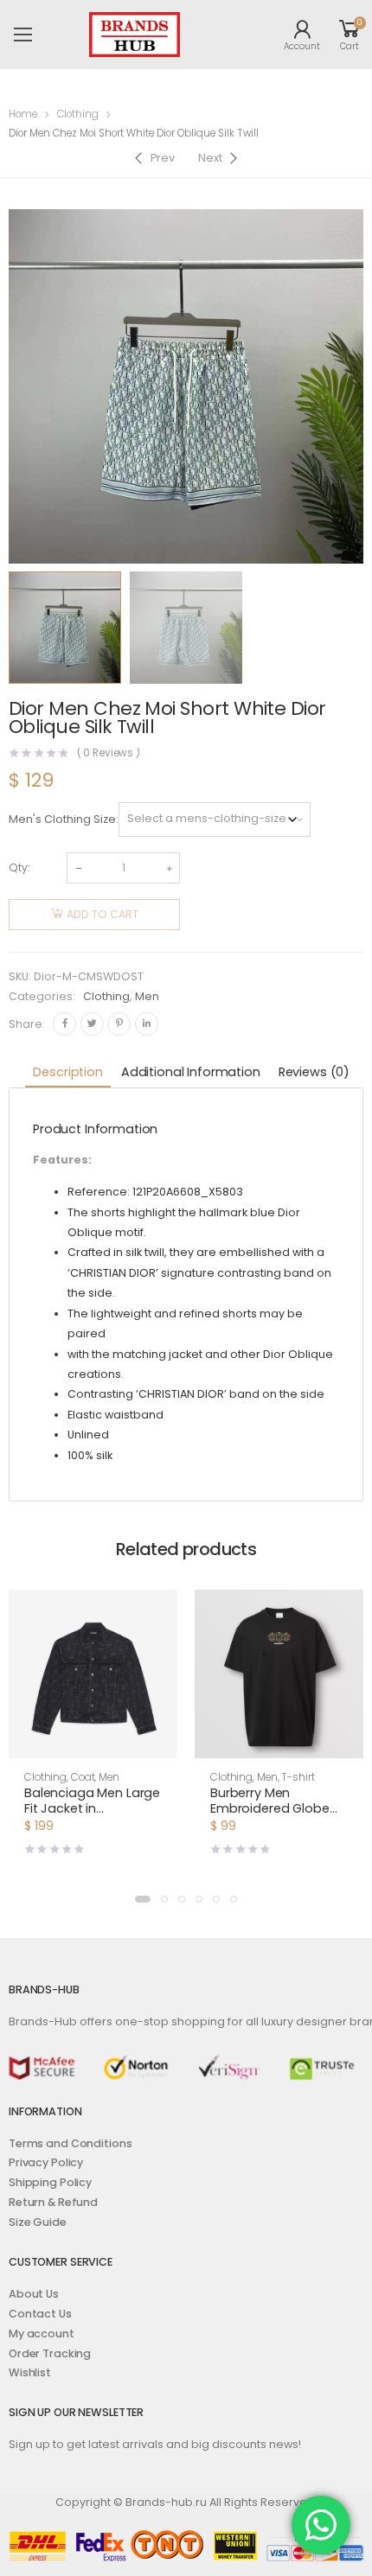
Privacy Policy (46, 2162)
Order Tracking (50, 2353)
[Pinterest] (119, 1024)
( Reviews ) (109, 754)
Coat (83, 1777)
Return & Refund (53, 2202)
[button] (143, 1899)
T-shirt (298, 1777)
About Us (34, 2294)
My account (42, 2334)
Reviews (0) (314, 1072)
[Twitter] (92, 1024)
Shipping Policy (50, 2182)
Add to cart (103, 914)
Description (67, 1072)
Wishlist (30, 2372)
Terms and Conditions (70, 2143)
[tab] (67, 1073)
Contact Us (40, 2314)
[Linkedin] (147, 1024)
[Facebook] (64, 1024)
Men (147, 996)
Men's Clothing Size (62, 819)
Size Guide (38, 2222)
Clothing (78, 114)
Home (23, 114)
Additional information (191, 1072)
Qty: (19, 867)
